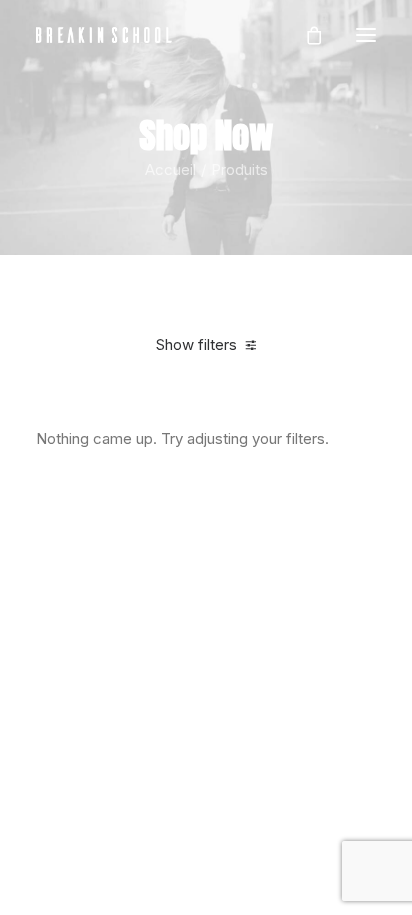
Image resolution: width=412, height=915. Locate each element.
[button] (366, 35)
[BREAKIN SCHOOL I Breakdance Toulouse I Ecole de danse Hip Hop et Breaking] (104, 35)
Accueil (170, 169)
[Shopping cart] (305, 35)
